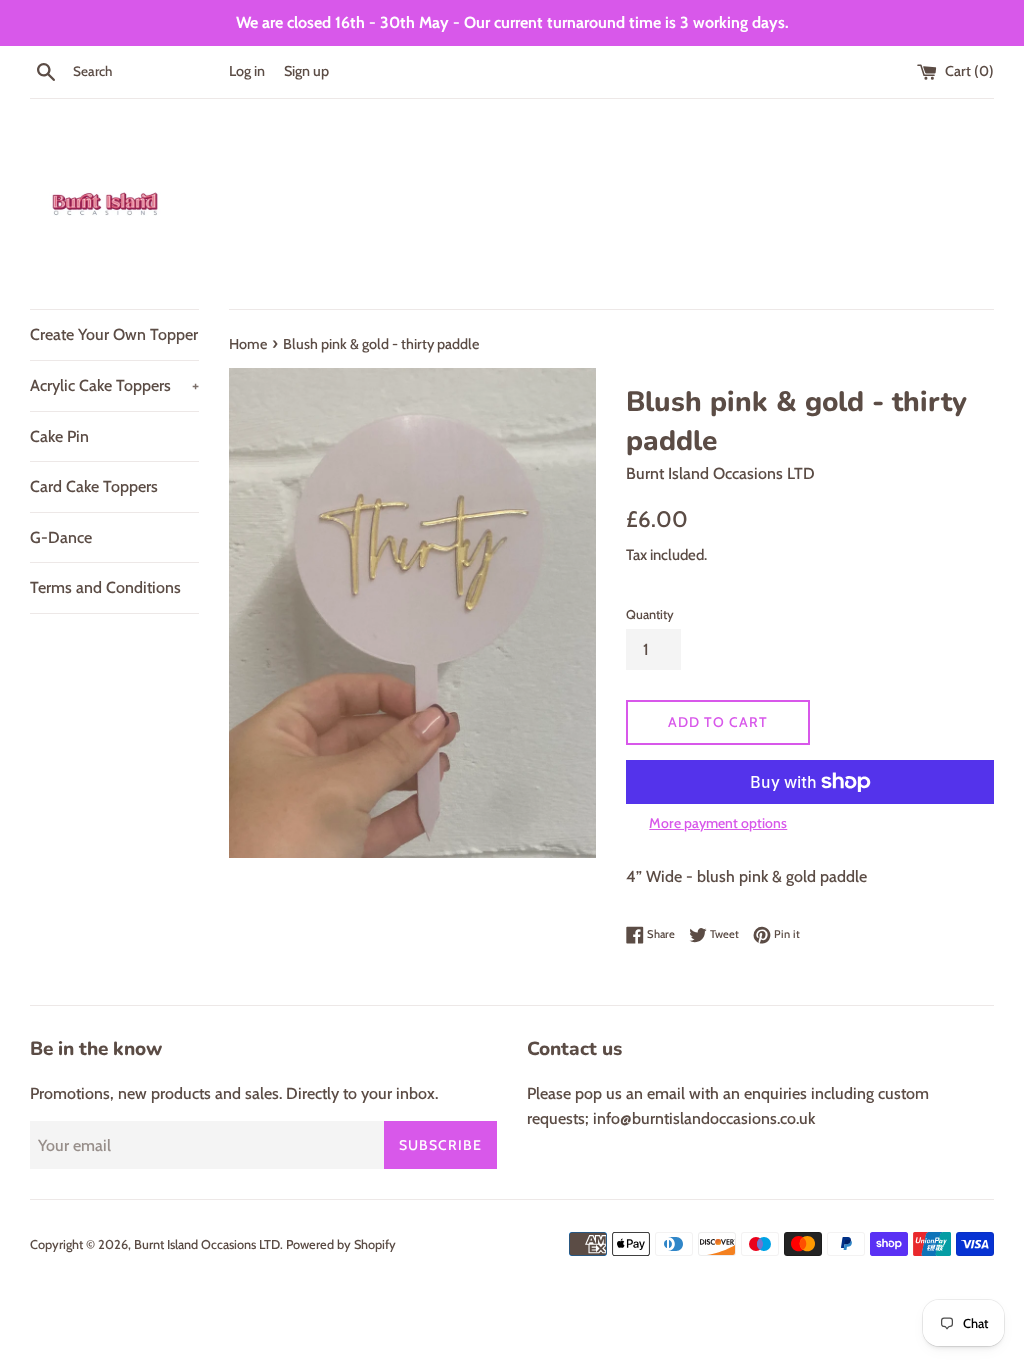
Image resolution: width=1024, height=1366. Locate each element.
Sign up (306, 71)
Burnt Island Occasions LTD (207, 1244)
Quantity (650, 614)
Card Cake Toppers (94, 486)
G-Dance (61, 537)
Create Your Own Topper (114, 334)
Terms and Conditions (105, 587)
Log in (247, 71)
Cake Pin (59, 436)
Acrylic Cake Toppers (114, 385)
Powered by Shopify (341, 1244)
